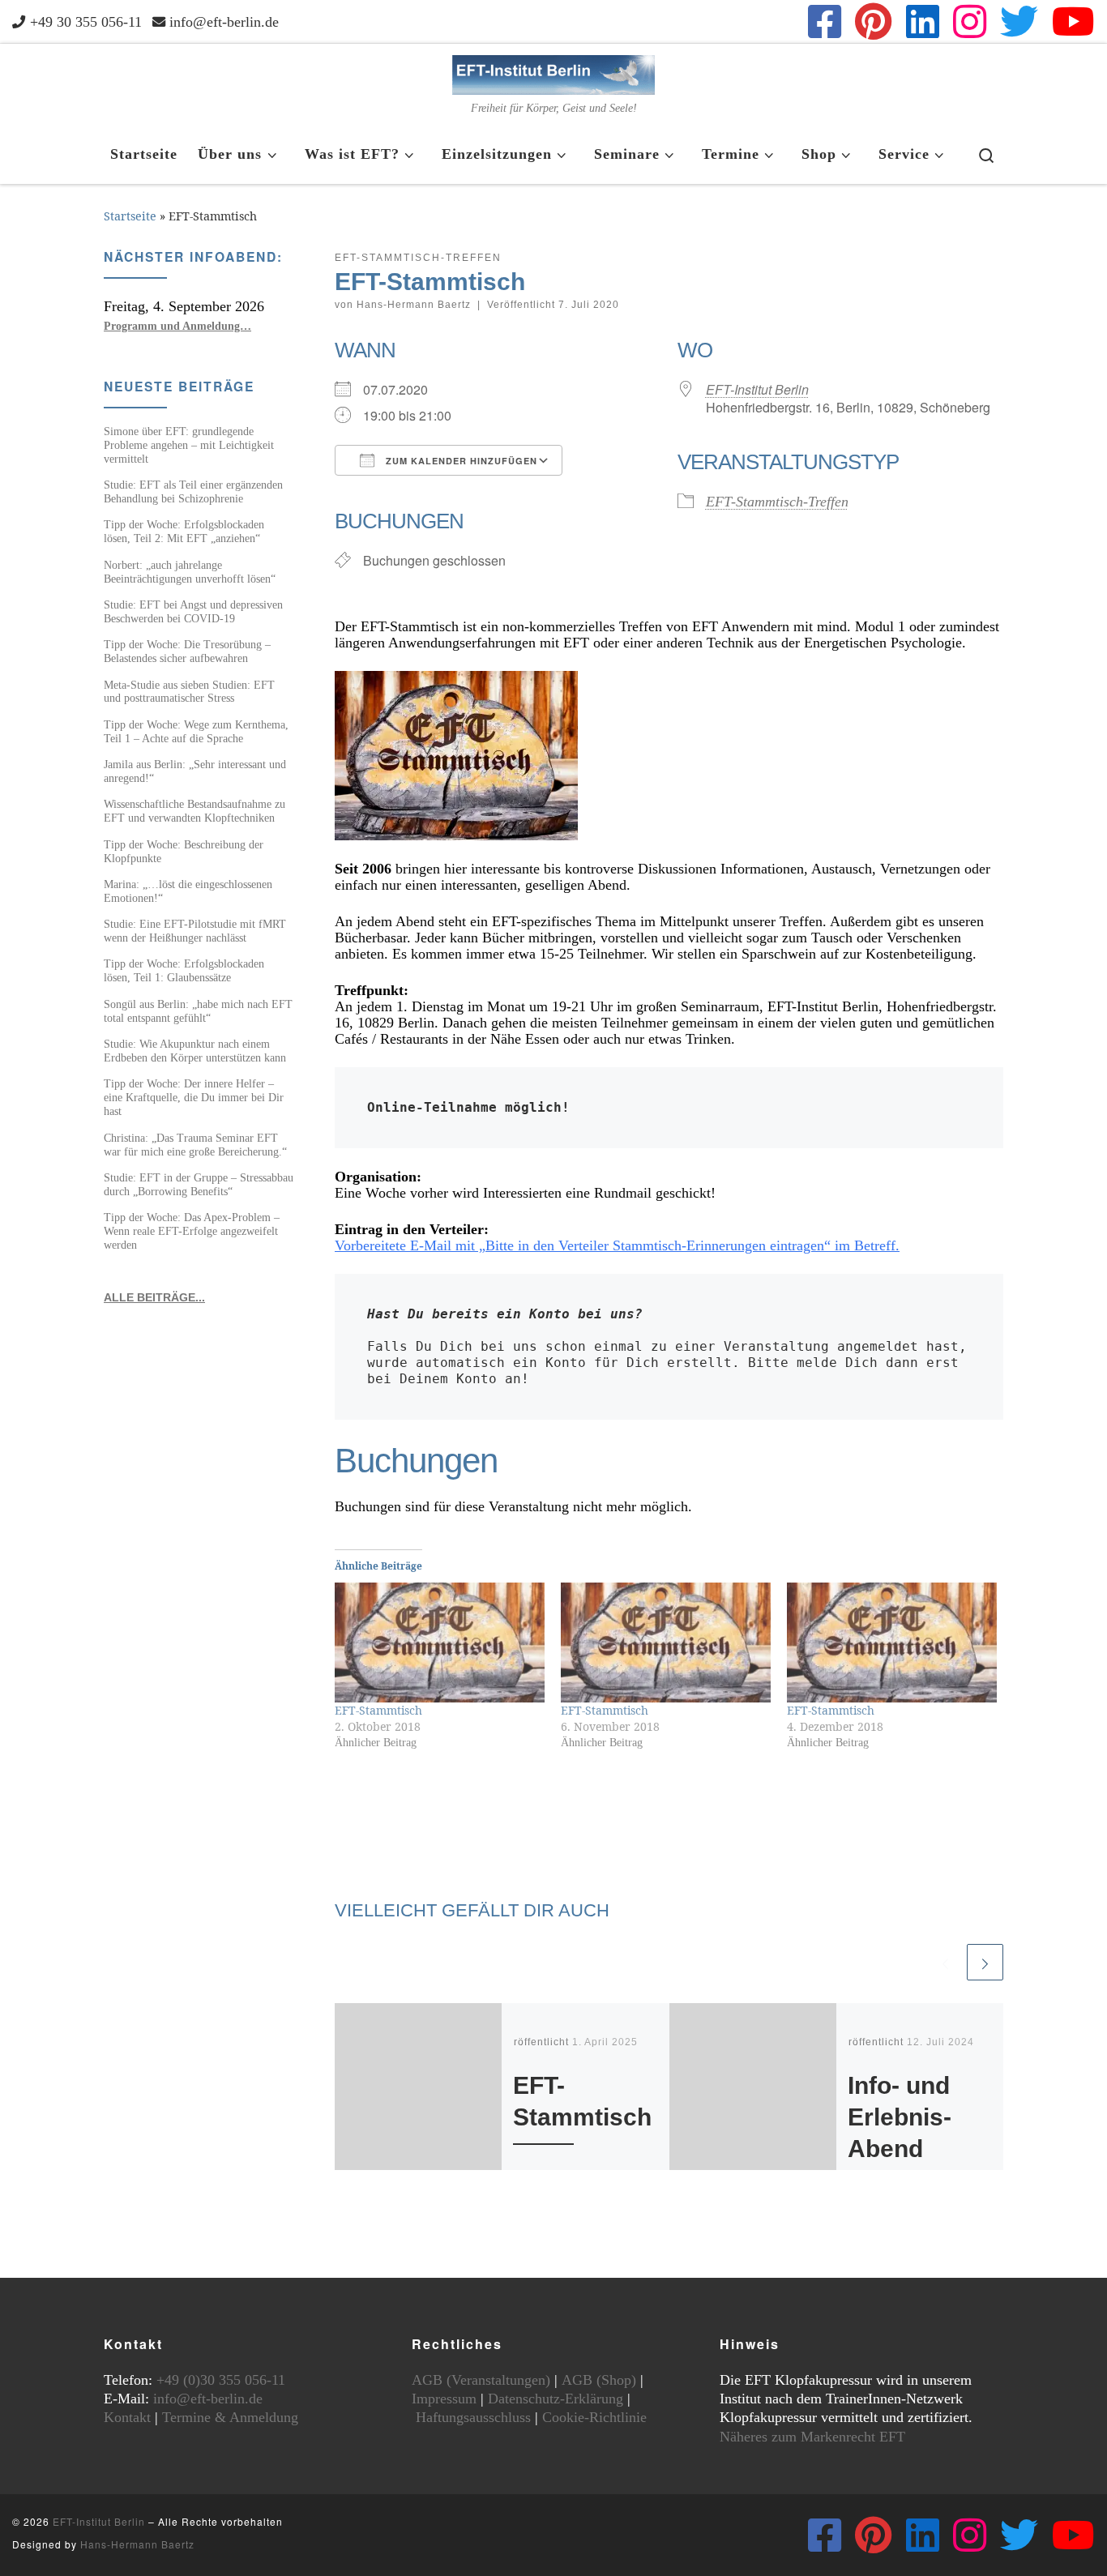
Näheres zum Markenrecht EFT (812, 2437)
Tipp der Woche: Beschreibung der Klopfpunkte (184, 851)
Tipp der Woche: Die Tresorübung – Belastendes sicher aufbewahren (187, 651)
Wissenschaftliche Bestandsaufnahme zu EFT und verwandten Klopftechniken (194, 811)
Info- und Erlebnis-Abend (900, 2116)
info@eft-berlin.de (208, 2399)
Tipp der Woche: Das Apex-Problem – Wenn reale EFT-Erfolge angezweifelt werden (192, 1231)
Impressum (444, 2399)
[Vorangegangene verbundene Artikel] (945, 1962)
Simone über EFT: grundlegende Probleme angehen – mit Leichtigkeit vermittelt (189, 445)
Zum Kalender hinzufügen (460, 461)
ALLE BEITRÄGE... (154, 1297)
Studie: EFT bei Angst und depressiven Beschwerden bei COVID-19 (193, 611)
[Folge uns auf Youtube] (1073, 21)
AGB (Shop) (599, 2380)
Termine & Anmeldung (230, 2417)
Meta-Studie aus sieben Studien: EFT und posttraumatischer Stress (189, 692)
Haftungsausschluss (473, 2417)
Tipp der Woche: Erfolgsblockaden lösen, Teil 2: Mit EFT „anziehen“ (184, 531)
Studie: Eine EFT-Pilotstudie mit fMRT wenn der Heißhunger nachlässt (195, 931)
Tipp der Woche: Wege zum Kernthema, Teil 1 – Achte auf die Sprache (196, 731)
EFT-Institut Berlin (757, 389)
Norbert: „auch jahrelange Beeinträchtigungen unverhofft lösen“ (190, 572)
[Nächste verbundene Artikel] (985, 1962)
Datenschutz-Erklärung (556, 2399)
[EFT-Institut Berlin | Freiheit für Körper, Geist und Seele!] (553, 73)
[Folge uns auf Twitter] (1019, 21)
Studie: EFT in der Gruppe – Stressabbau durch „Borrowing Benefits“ (199, 1184)
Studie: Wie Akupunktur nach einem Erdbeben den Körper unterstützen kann (195, 1051)
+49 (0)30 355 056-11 (221, 2380)
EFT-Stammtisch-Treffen (777, 502)
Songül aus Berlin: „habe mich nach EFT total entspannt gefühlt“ (198, 1011)
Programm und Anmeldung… (177, 326)
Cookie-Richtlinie (594, 2417)
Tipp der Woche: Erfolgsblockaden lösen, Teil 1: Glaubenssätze (184, 970)
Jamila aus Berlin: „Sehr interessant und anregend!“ (195, 771)
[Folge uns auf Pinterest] (874, 21)
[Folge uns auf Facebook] (825, 21)
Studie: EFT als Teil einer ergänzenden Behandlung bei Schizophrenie (193, 491)
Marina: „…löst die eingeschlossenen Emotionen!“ (188, 891)
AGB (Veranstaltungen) (481, 2380)
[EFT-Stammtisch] (440, 1643)
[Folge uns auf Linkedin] (923, 21)
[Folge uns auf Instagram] (970, 21)
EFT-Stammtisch (378, 1710)
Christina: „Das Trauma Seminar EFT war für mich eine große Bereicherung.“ (195, 1145)
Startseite (130, 216)
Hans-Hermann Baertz (414, 305)
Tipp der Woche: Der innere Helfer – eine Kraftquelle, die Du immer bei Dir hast (194, 1097)
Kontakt (127, 2417)
